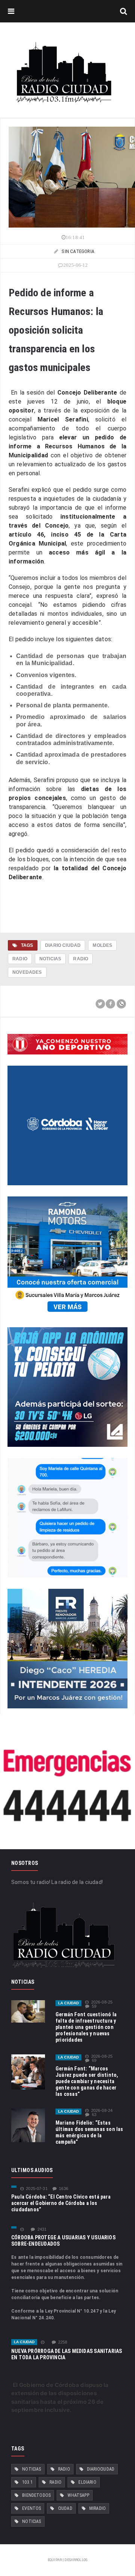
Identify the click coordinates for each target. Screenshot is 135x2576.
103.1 (27, 2482)
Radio (20, 959)
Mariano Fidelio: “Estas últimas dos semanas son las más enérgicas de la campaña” (89, 2132)
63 (94, 2115)
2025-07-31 (37, 2189)
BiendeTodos (36, 2495)
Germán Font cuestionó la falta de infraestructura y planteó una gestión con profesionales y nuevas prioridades (86, 2027)
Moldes (102, 945)
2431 (42, 2229)
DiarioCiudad (101, 2469)
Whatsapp (78, 2495)
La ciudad (68, 2003)
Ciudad (65, 2508)
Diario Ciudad (63, 945)
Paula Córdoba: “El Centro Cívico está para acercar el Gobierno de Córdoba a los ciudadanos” (61, 2203)
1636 (64, 2189)
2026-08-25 (102, 2002)
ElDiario (87, 2482)
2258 (63, 2342)
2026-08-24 (102, 2111)
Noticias (50, 959)
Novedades (27, 972)
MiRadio (97, 2508)
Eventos (31, 2508)
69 (94, 2061)
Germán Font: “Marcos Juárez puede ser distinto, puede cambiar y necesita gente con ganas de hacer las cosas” (87, 2081)
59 (94, 2006)
